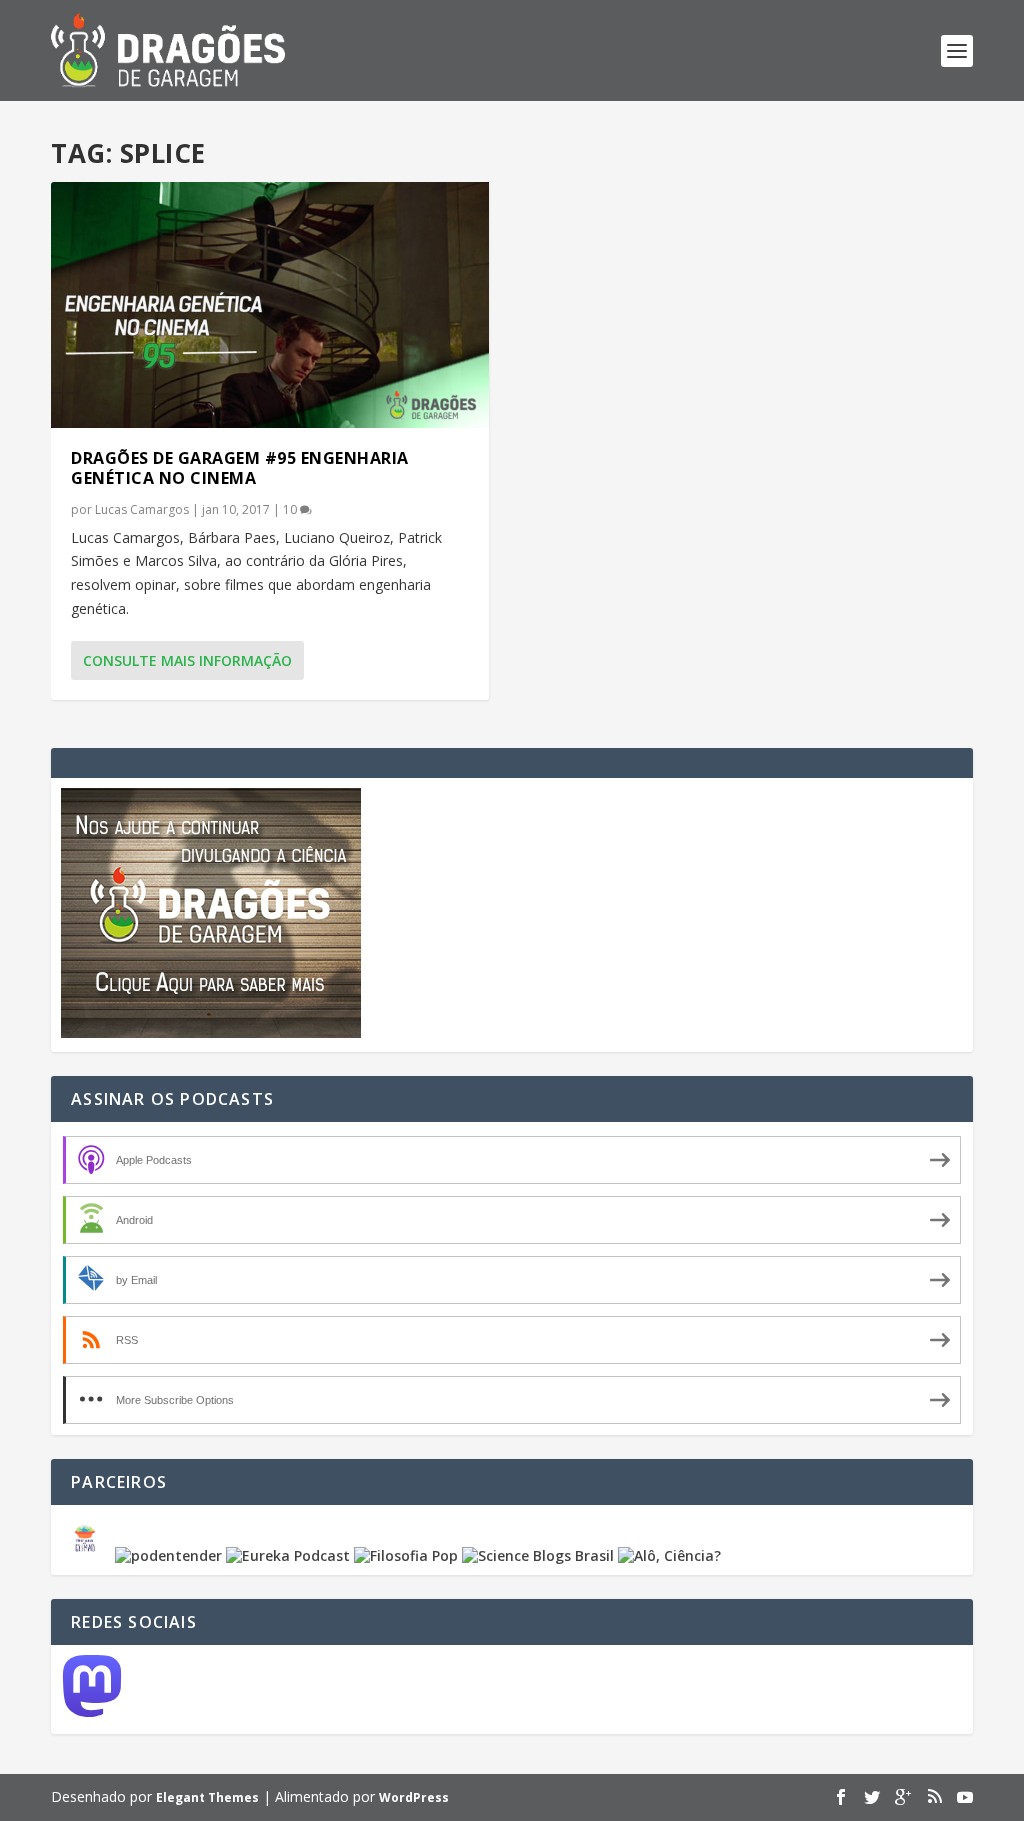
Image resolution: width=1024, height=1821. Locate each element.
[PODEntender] (168, 1555)
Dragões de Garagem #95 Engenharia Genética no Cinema (240, 468)
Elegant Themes (207, 1797)
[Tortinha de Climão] (88, 1555)
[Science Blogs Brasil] (538, 1555)
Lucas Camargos (142, 509)
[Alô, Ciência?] (669, 1555)
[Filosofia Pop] (406, 1555)
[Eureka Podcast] (288, 1555)
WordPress (414, 1797)
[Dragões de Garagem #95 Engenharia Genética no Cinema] (270, 305)
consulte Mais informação (187, 660)
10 (291, 509)
